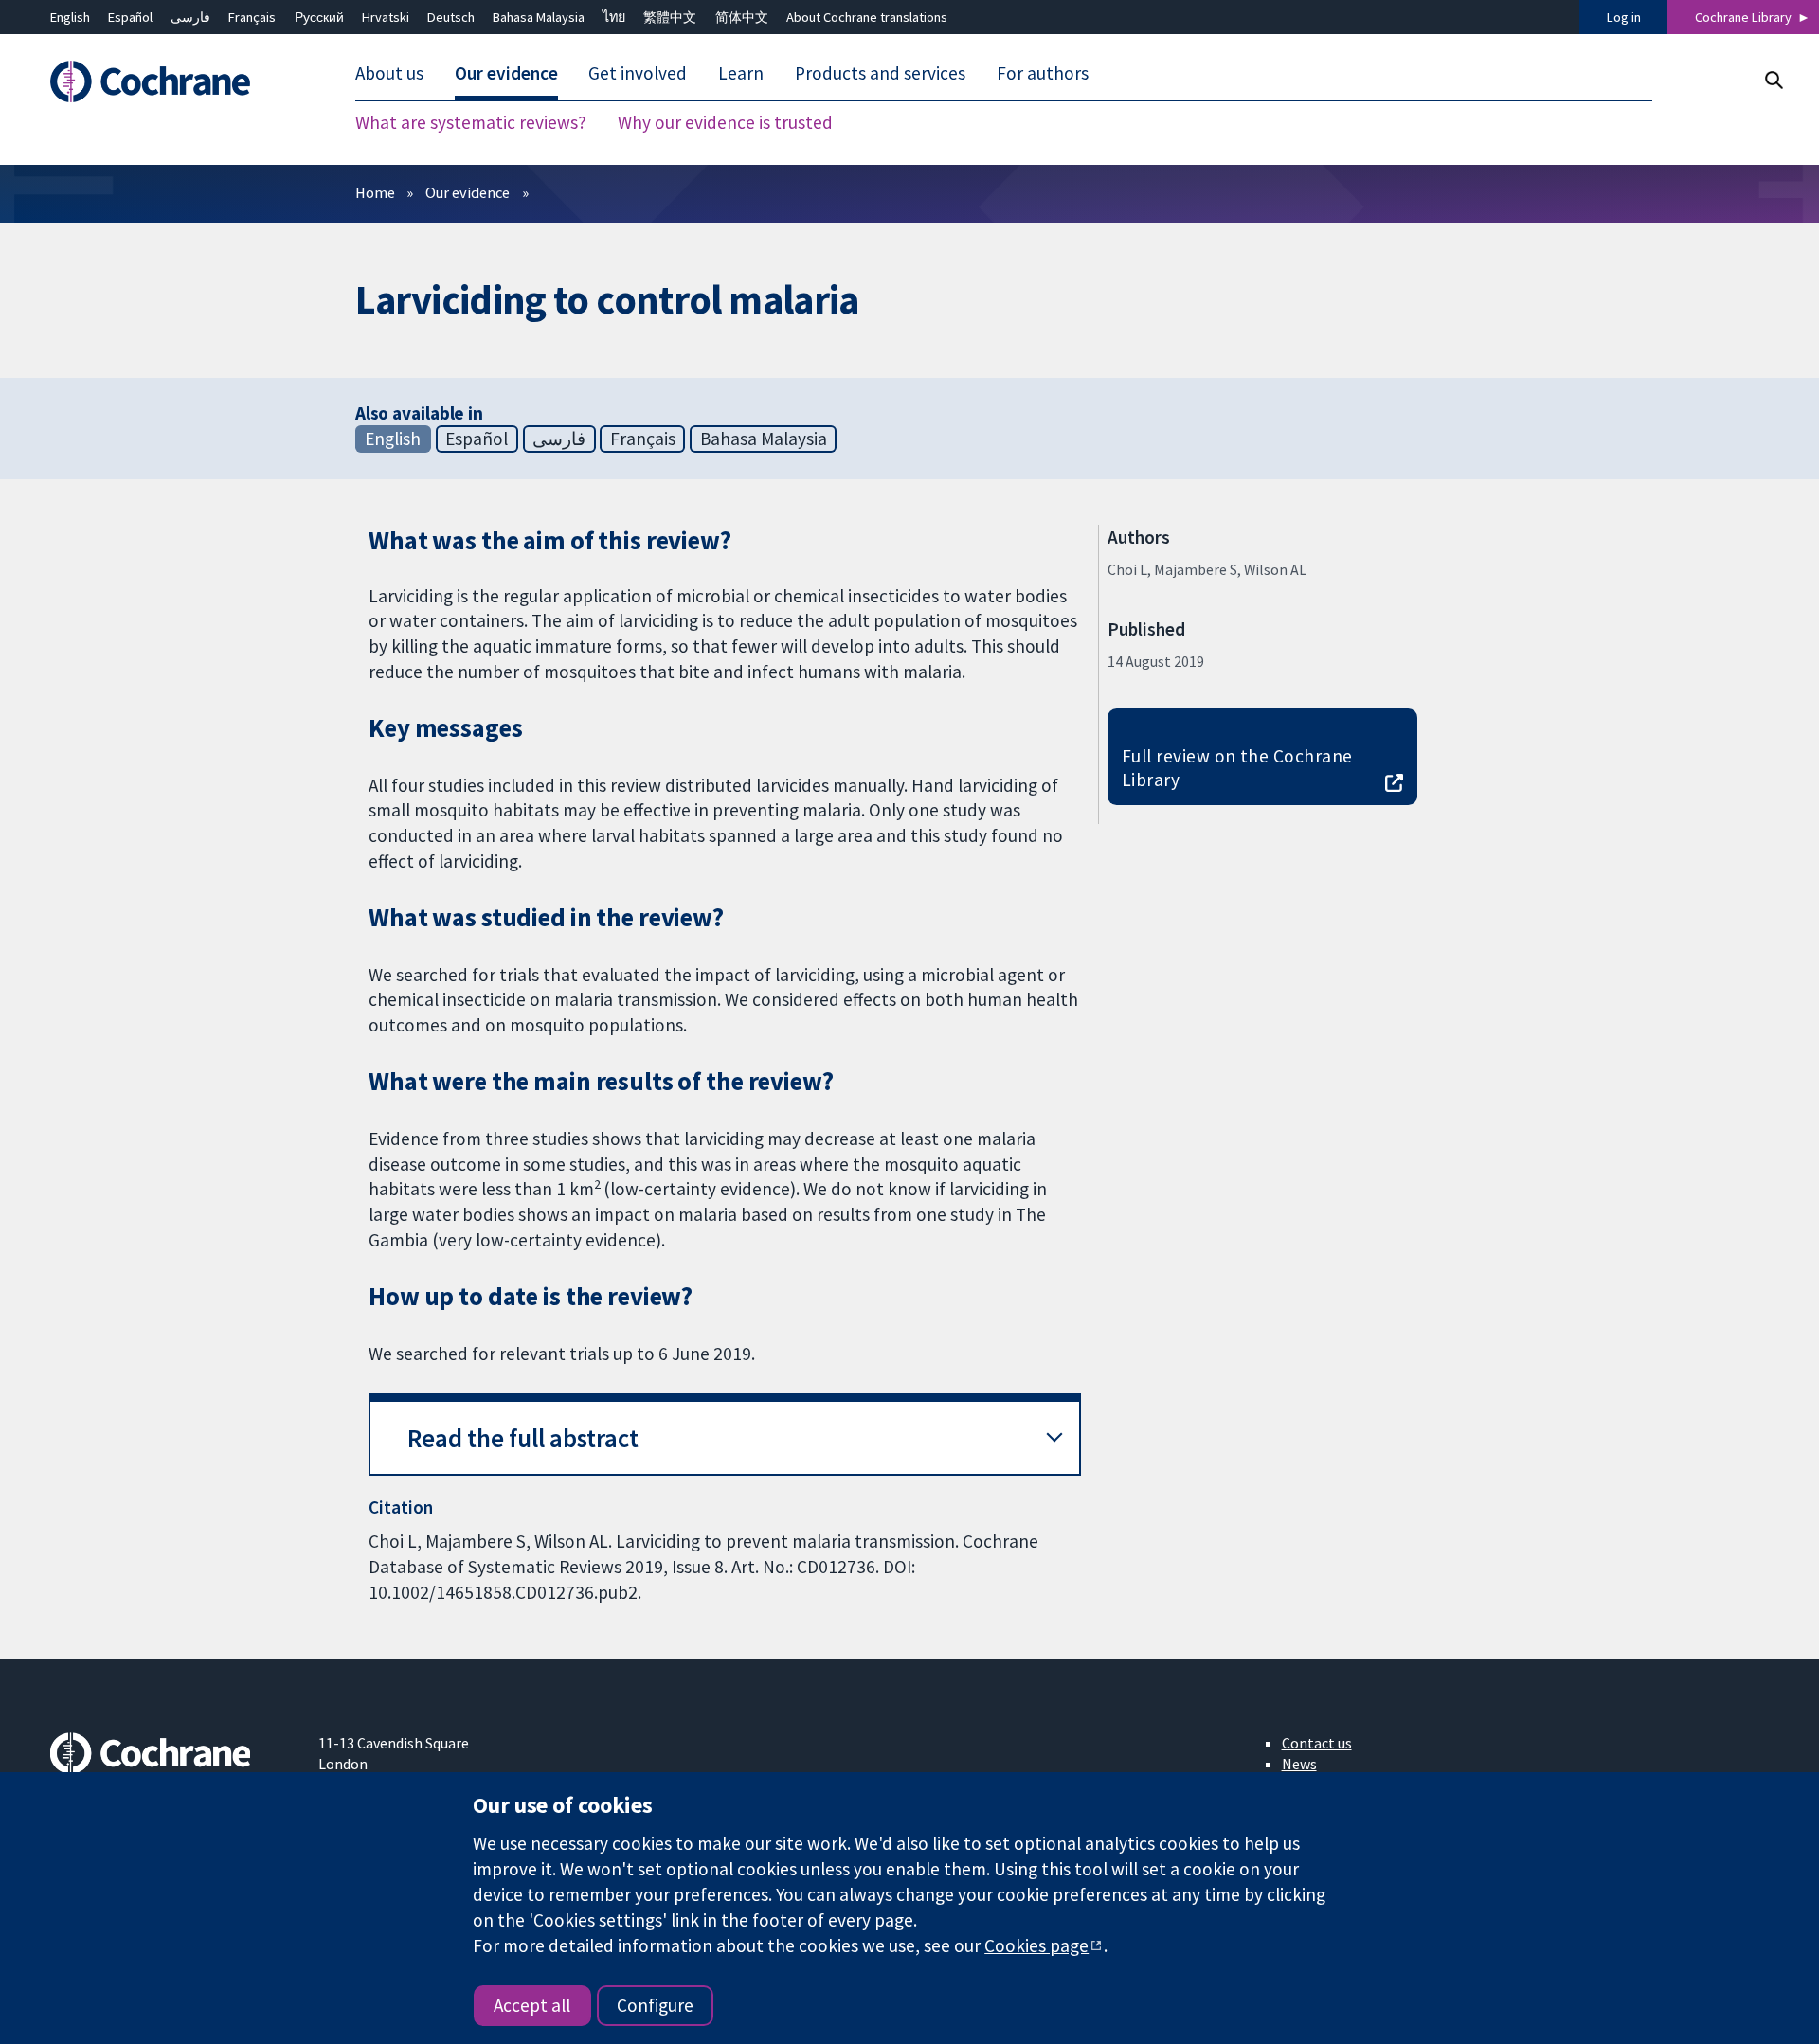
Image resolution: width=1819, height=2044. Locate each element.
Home (375, 192)
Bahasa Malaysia (539, 17)
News (1299, 1764)
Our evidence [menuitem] (506, 74)
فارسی (190, 17)
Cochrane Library (1743, 17)
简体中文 (742, 17)
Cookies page (1036, 1945)
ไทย (614, 17)
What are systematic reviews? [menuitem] (471, 123)
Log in (1624, 17)
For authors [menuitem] (1043, 74)
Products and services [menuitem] (880, 74)
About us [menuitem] (389, 74)
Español (130, 17)
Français (252, 17)
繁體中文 (670, 17)
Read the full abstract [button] (523, 1438)
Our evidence (468, 192)
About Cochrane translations (867, 17)
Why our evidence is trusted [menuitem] (725, 123)
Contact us (1317, 1743)
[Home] (171, 82)
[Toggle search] (1773, 80)
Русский (319, 17)
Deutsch (451, 17)
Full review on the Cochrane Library (1237, 768)
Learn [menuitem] (741, 74)
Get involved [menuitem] (638, 74)
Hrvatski (386, 17)
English (70, 17)
